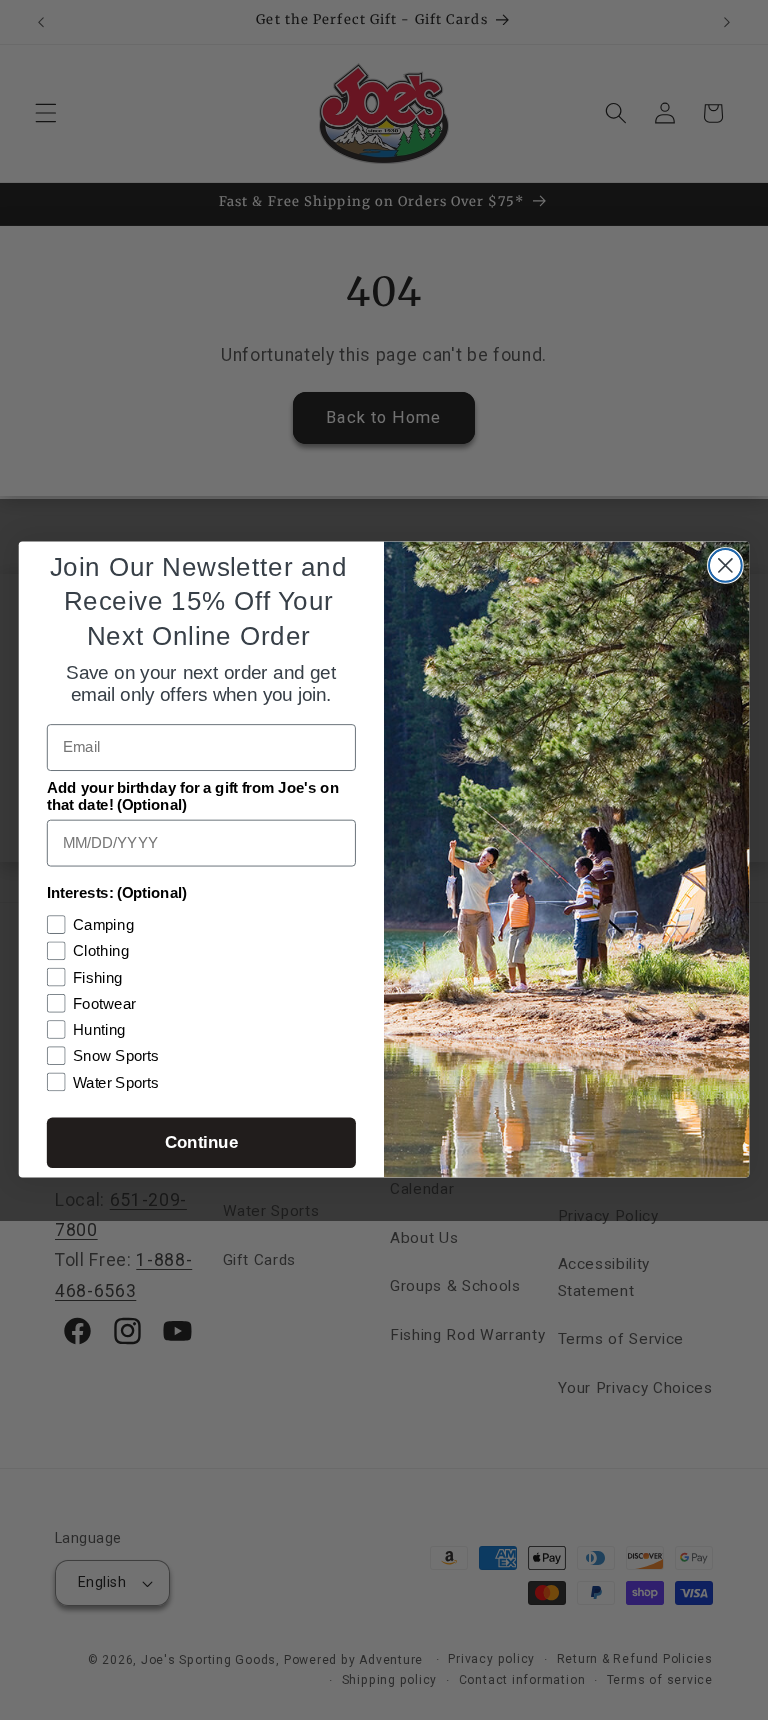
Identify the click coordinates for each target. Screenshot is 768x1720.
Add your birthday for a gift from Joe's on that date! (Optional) (193, 797)
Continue (201, 1143)
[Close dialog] (725, 565)
